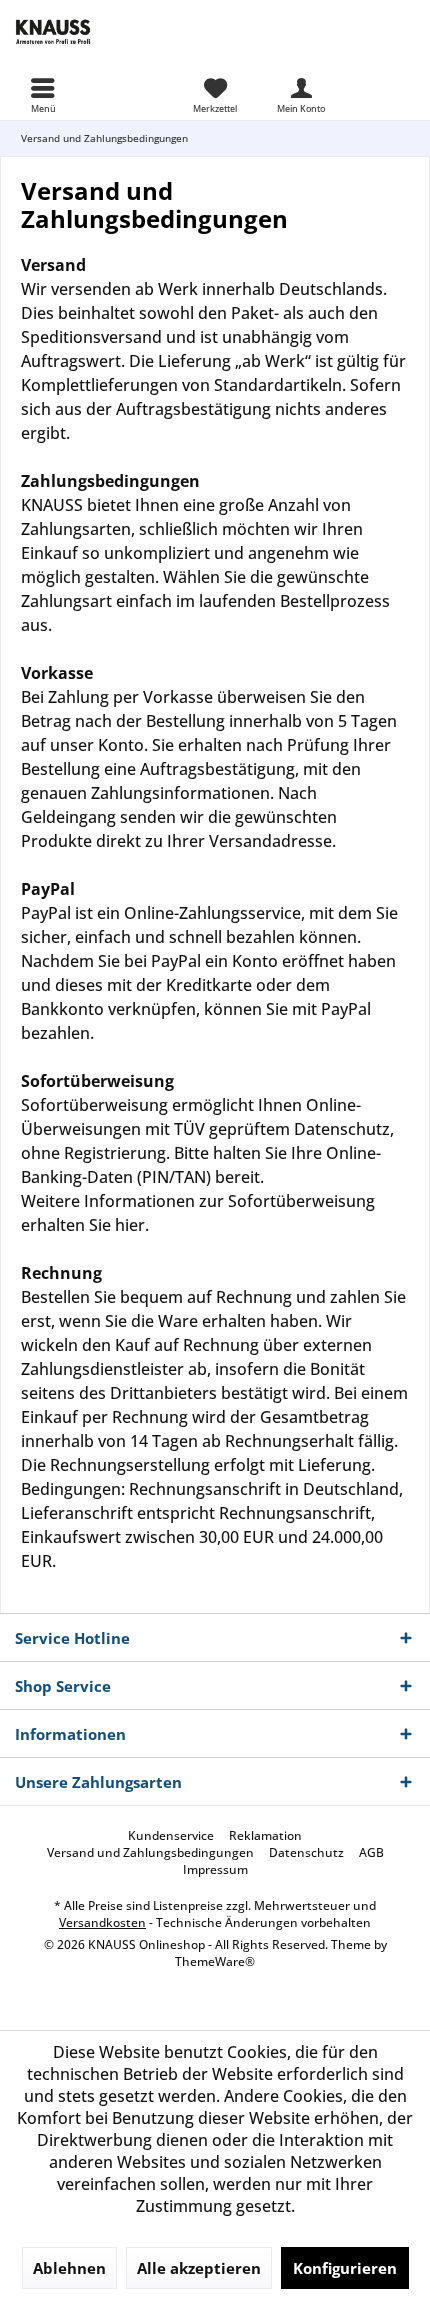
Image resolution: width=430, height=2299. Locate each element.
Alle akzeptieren (199, 2268)
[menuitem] (43, 95)
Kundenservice (171, 1836)
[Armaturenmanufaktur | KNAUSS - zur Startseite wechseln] (107, 30)
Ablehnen (69, 2268)
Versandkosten (102, 1922)
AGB (371, 1853)
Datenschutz (306, 1853)
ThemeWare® (215, 1961)
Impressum (215, 1870)
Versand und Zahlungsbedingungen (150, 1853)
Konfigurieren (345, 2268)
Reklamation (265, 1836)
